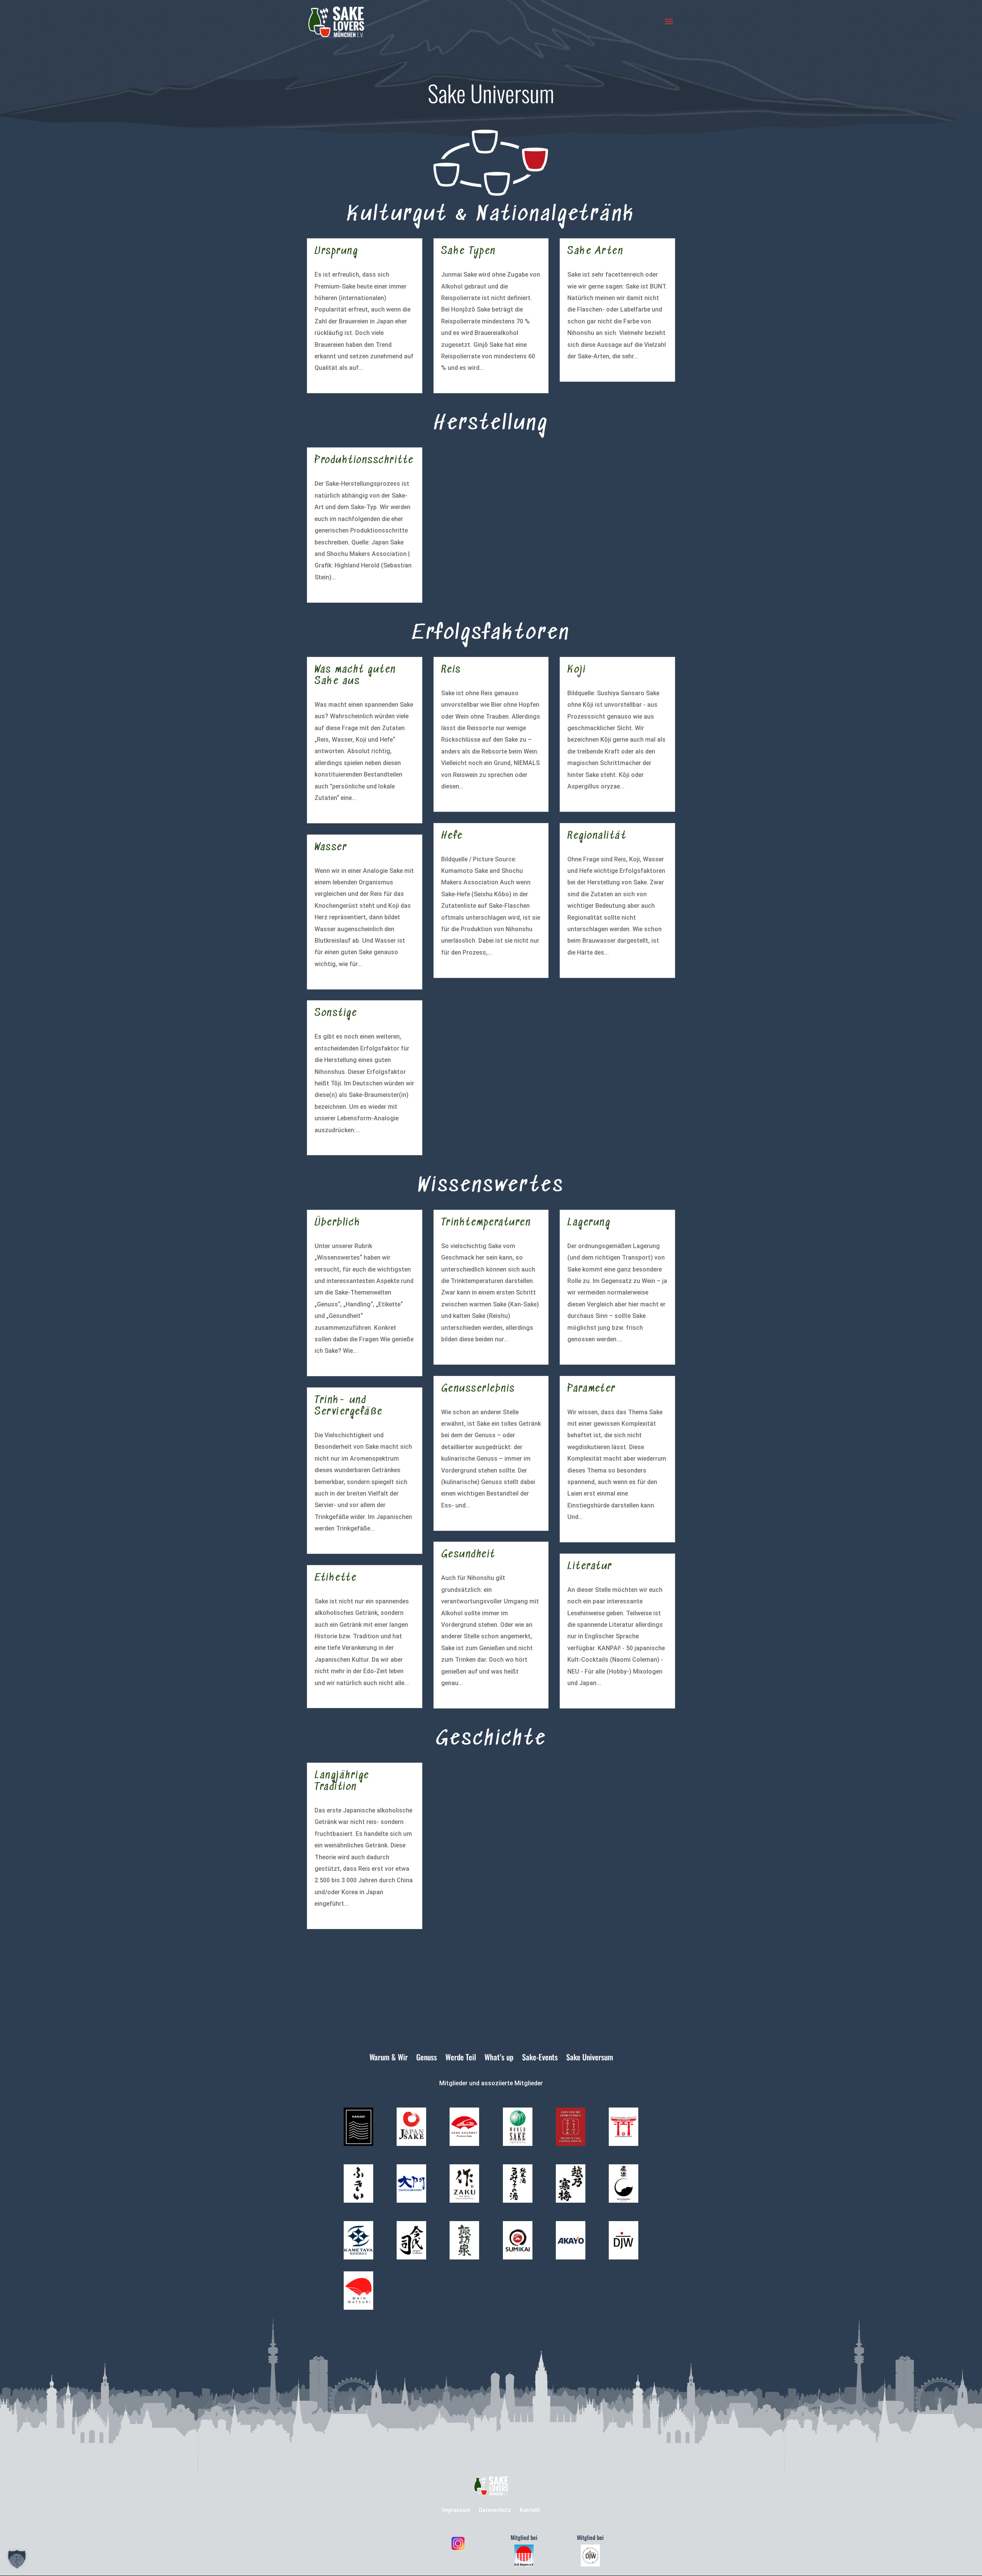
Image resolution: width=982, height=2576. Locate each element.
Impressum (456, 2510)
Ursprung (336, 251)
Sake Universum (590, 2058)
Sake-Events (540, 2058)
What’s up (499, 2058)
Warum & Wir (389, 2058)
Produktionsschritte (364, 461)
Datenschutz (495, 2510)
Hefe (452, 836)
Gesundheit (468, 1555)
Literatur (590, 1567)
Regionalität (597, 836)
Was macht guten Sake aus (355, 676)
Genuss (427, 2058)
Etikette (336, 1578)
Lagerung (589, 1223)
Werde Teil (461, 2058)
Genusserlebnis (478, 1389)
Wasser (331, 848)
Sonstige (336, 1013)
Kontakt (530, 2510)
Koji (577, 670)
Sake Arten (595, 251)
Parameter (592, 1389)
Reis (451, 670)
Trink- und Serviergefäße (349, 1406)
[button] (17, 2559)
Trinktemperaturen (486, 1223)
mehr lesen (330, 380)
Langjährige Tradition (342, 1782)
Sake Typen (469, 251)
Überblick (338, 1223)
